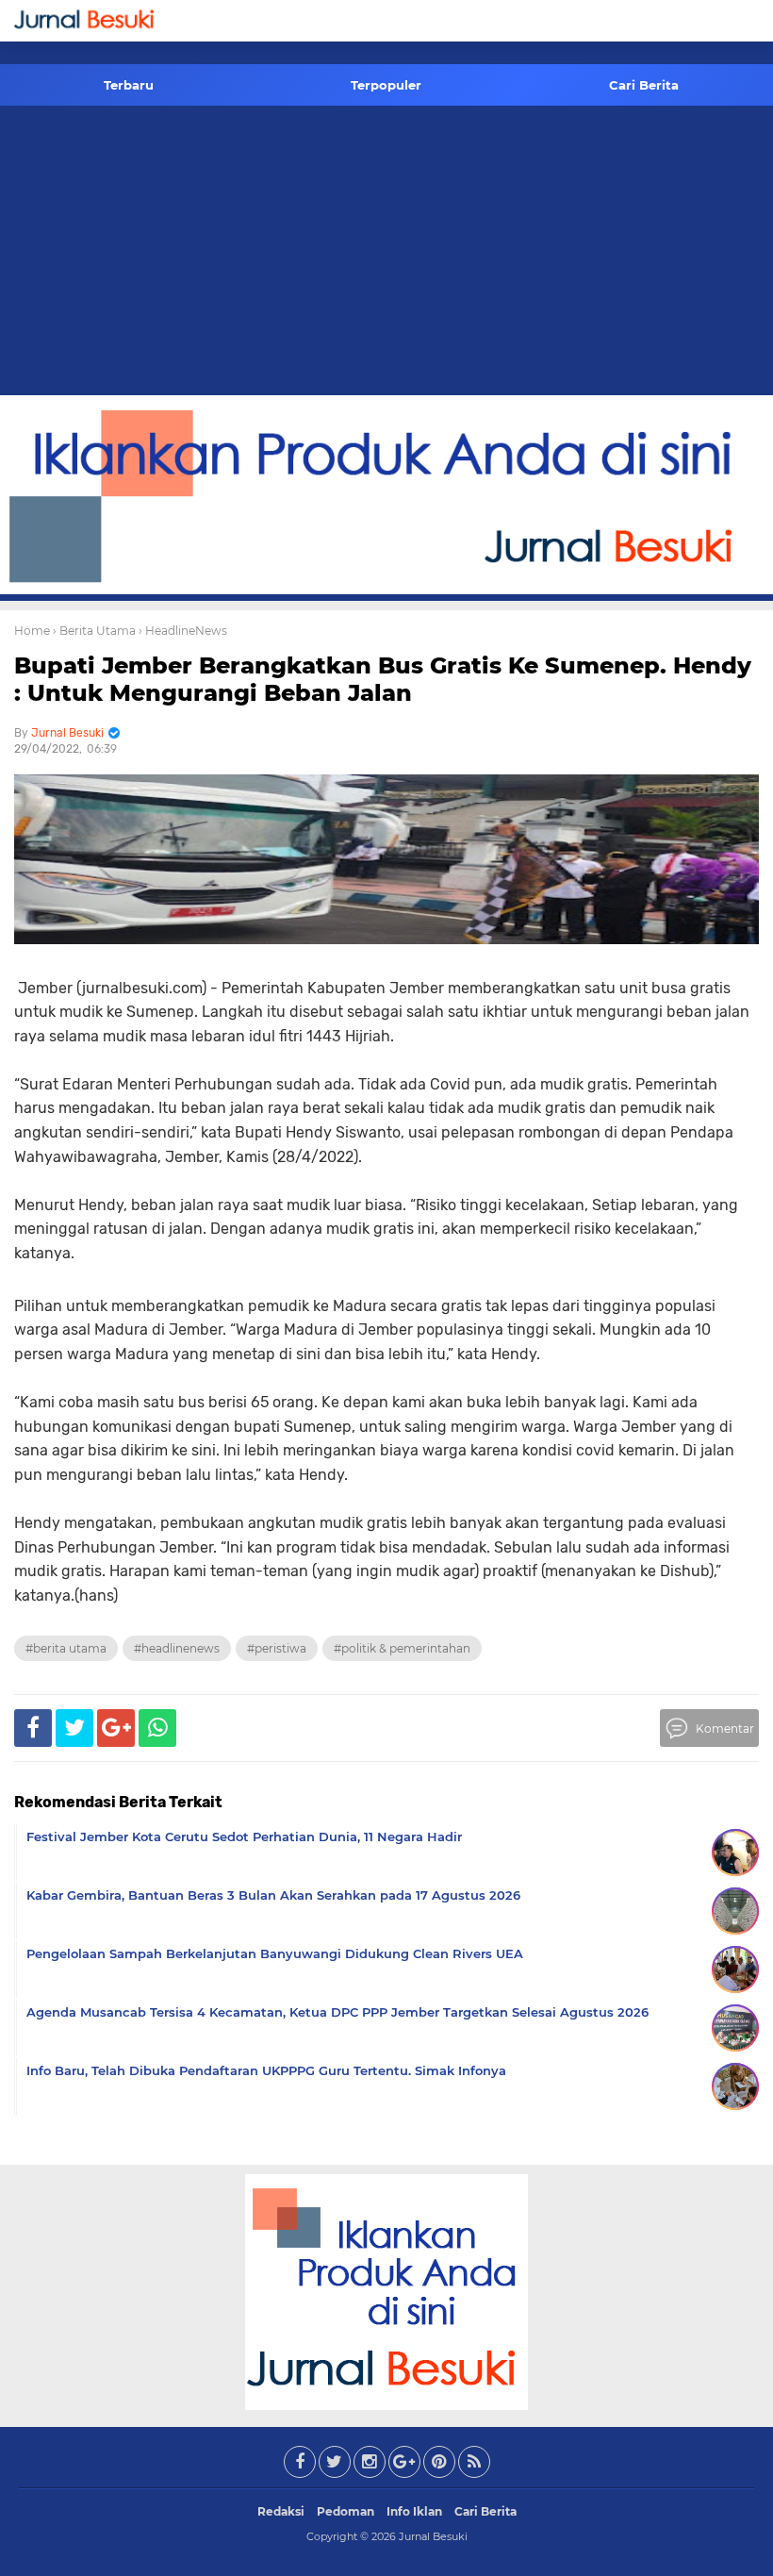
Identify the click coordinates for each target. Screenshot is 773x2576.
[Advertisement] (386, 254)
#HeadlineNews (177, 1648)
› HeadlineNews (183, 631)
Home (32, 631)
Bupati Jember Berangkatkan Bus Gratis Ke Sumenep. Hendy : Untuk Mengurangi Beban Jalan (383, 679)
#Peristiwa (277, 1648)
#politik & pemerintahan (402, 1648)
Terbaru (129, 85)
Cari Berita (644, 85)
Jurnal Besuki (433, 2536)
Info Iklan (414, 2511)
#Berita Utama (66, 1648)
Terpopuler (386, 85)
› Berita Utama (94, 631)
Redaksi (281, 2511)
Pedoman (345, 2511)
